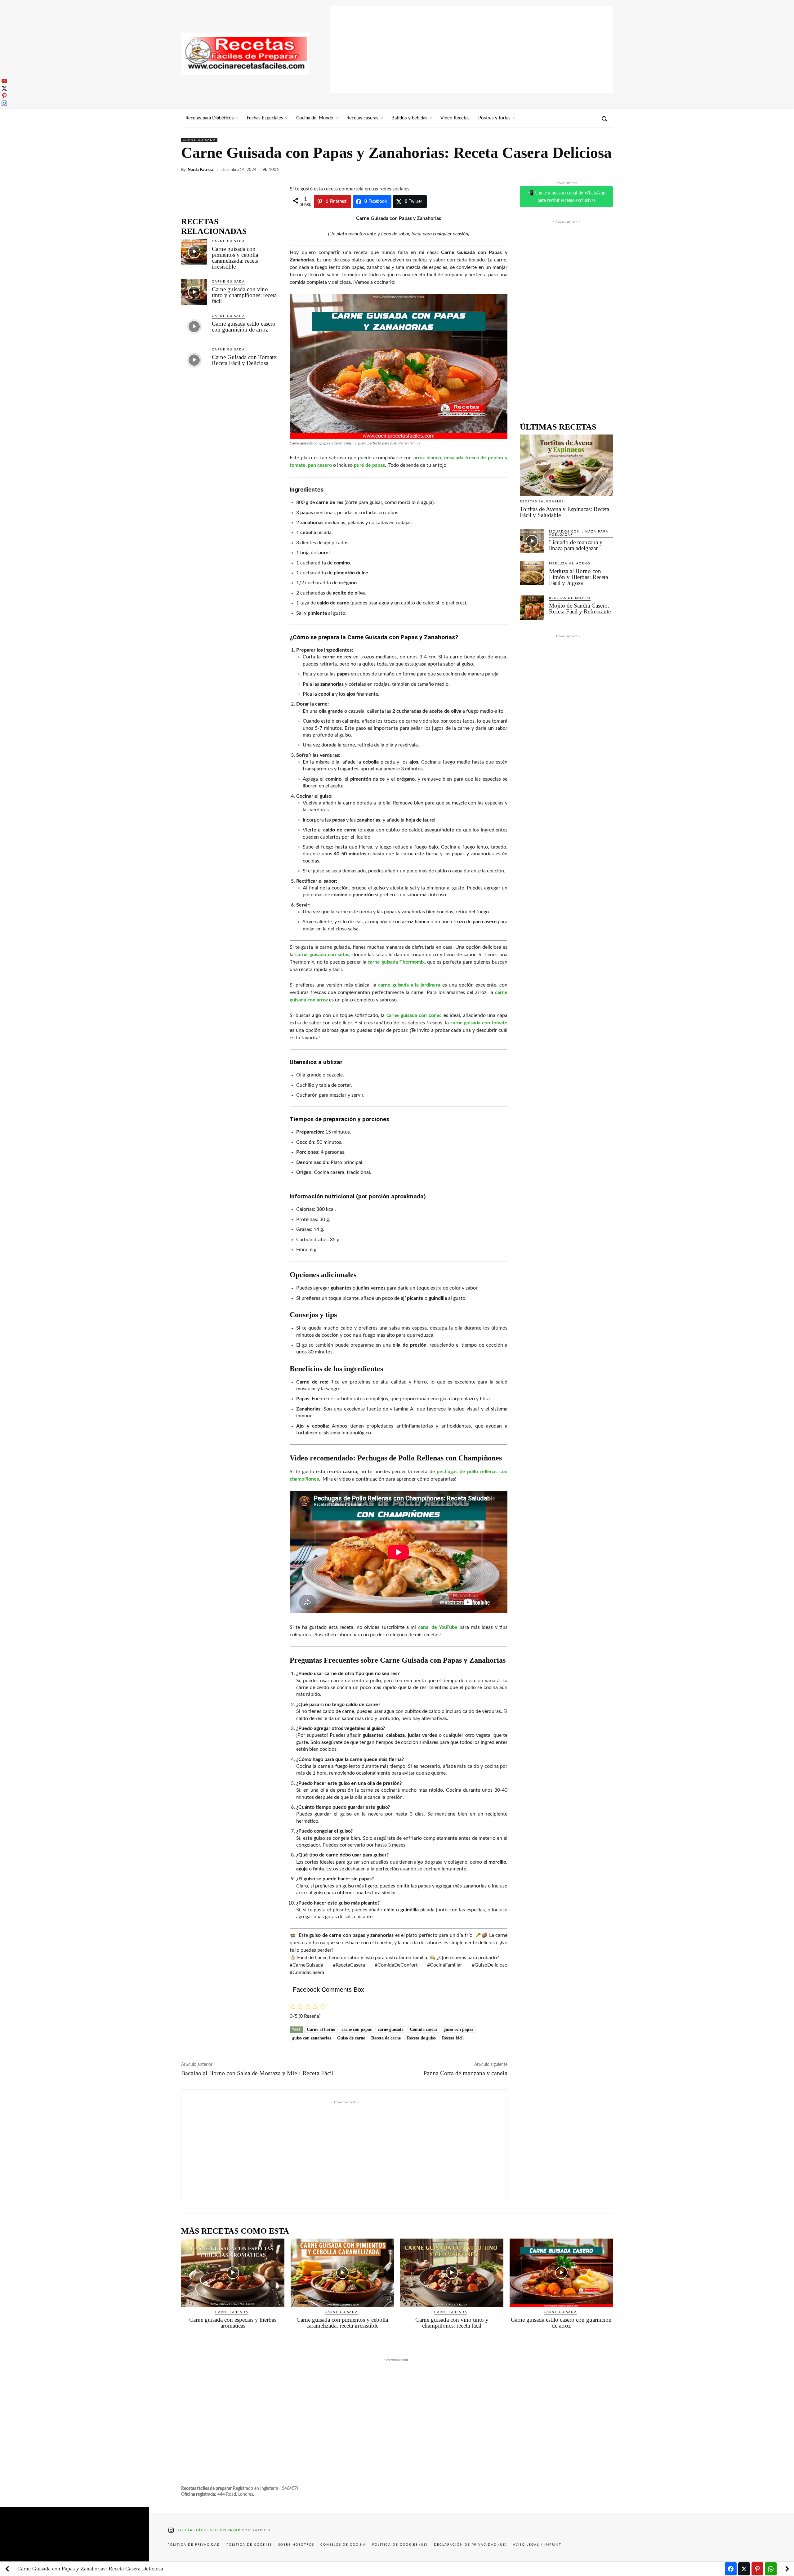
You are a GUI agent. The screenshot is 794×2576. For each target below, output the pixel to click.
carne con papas (357, 2029)
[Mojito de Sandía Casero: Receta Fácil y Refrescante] (532, 608)
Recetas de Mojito (570, 598)
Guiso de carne (351, 2038)
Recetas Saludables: (543, 501)
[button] (604, 118)
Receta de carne (386, 2038)
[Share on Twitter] (744, 2569)
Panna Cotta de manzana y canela (465, 2073)
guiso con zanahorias (312, 2038)
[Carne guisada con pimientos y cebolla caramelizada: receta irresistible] (194, 252)
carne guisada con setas (322, 955)
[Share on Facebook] (731, 2569)
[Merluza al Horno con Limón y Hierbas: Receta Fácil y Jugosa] (532, 573)
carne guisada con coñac (414, 1015)
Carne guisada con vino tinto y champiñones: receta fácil (244, 295)
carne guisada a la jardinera (409, 985)
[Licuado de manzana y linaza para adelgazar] (532, 541)
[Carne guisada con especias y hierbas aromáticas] (233, 2273)
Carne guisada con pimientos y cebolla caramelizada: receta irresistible (235, 258)
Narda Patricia (201, 170)
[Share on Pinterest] (757, 2569)
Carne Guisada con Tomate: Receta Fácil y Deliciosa (245, 360)
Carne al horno (321, 2029)
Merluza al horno (570, 564)
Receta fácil (453, 2038)
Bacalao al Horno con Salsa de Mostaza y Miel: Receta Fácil (257, 2073)
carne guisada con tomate (479, 1023)
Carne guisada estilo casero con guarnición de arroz (244, 327)
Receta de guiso (421, 2038)
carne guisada (391, 2029)
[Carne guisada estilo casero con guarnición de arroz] (194, 326)
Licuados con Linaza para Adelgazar (579, 533)
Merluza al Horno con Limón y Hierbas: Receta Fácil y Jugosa (578, 577)
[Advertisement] (471, 50)
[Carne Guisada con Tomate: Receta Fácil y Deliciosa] (194, 360)
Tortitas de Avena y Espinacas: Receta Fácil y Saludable (564, 512)
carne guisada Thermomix (396, 962)
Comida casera (424, 2029)
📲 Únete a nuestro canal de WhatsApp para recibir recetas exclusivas (567, 196)
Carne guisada (199, 140)
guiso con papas (458, 2029)
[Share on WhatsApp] (771, 2569)
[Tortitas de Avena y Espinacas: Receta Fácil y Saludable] (566, 465)
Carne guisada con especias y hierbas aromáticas (233, 2323)
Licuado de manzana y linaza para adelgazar (576, 545)
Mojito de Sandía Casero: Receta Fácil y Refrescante (580, 608)
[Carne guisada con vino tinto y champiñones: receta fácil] (194, 292)
